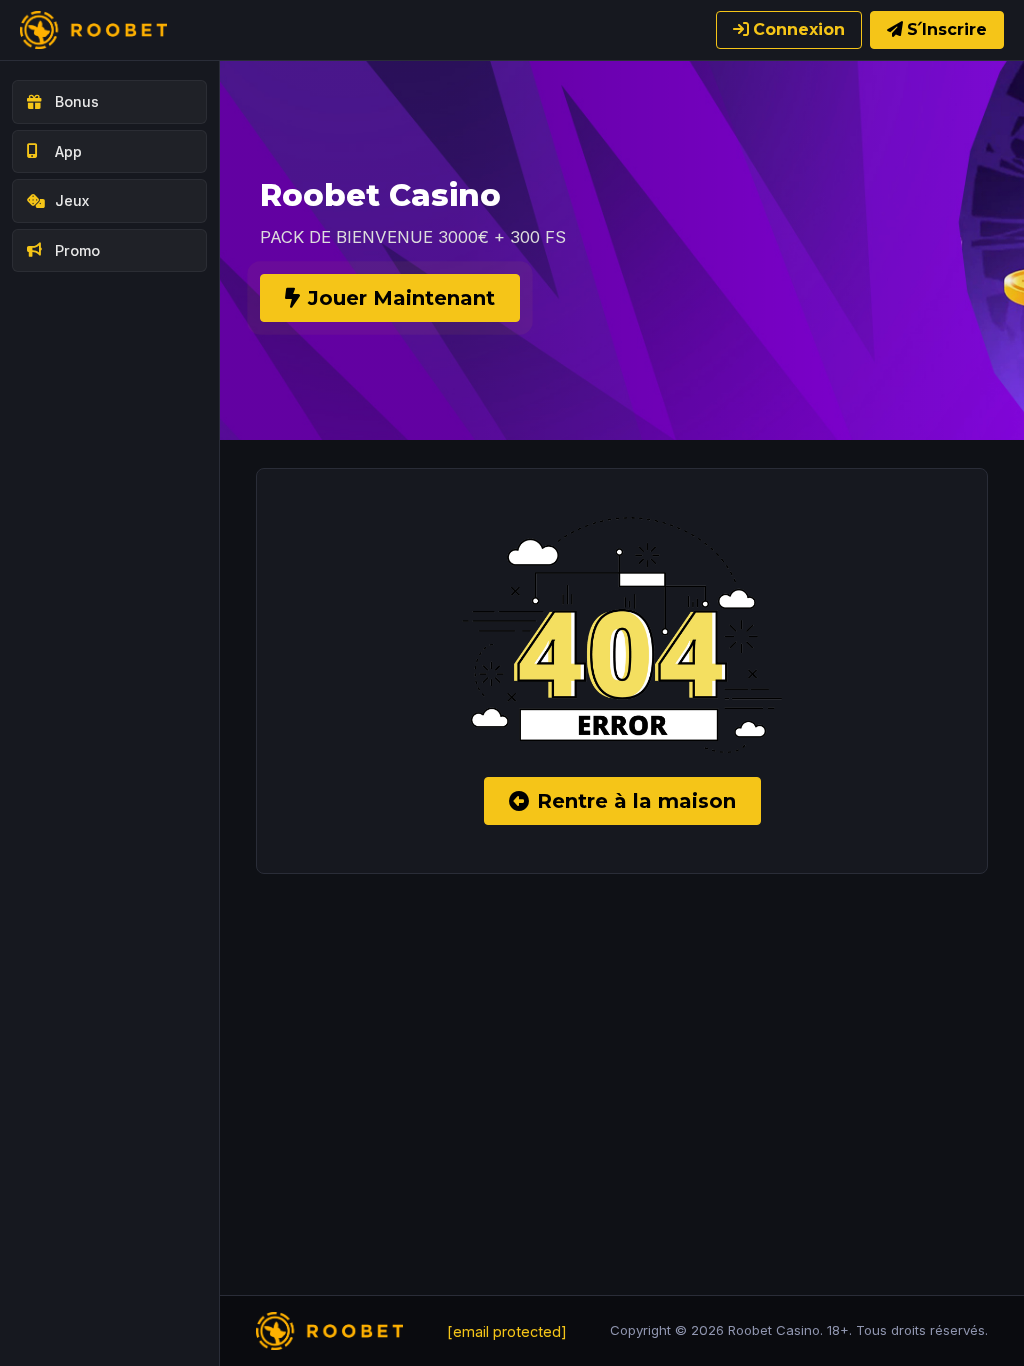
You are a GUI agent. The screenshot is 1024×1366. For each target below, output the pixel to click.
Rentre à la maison (636, 801)
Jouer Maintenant (401, 298)
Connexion (799, 29)
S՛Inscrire (947, 29)
